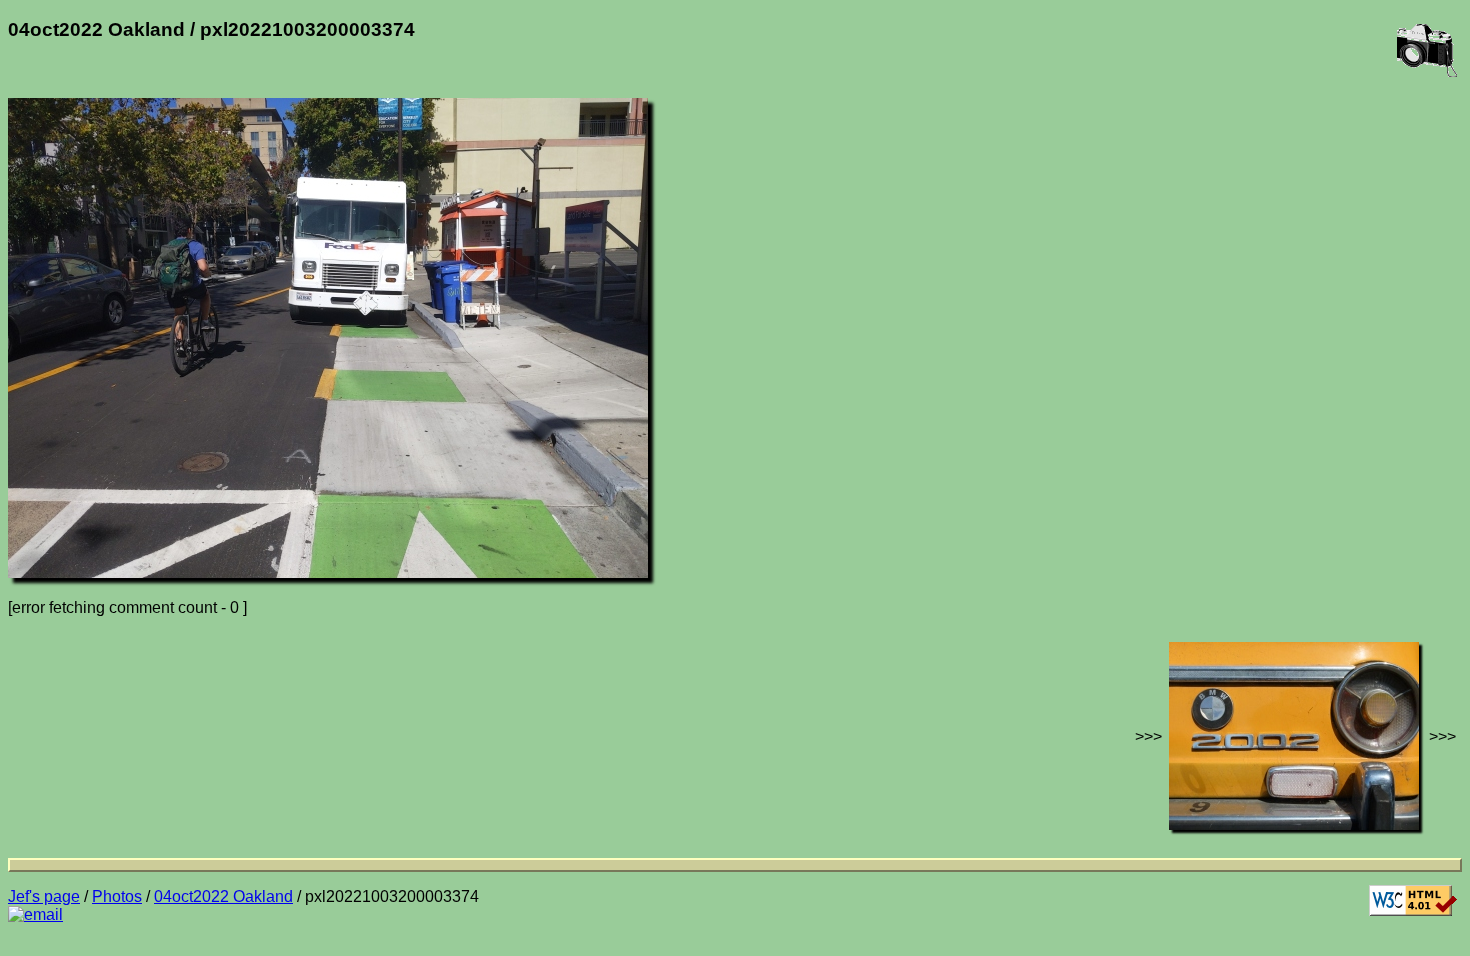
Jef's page (44, 896)
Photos (117, 896)
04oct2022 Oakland (223, 896)
